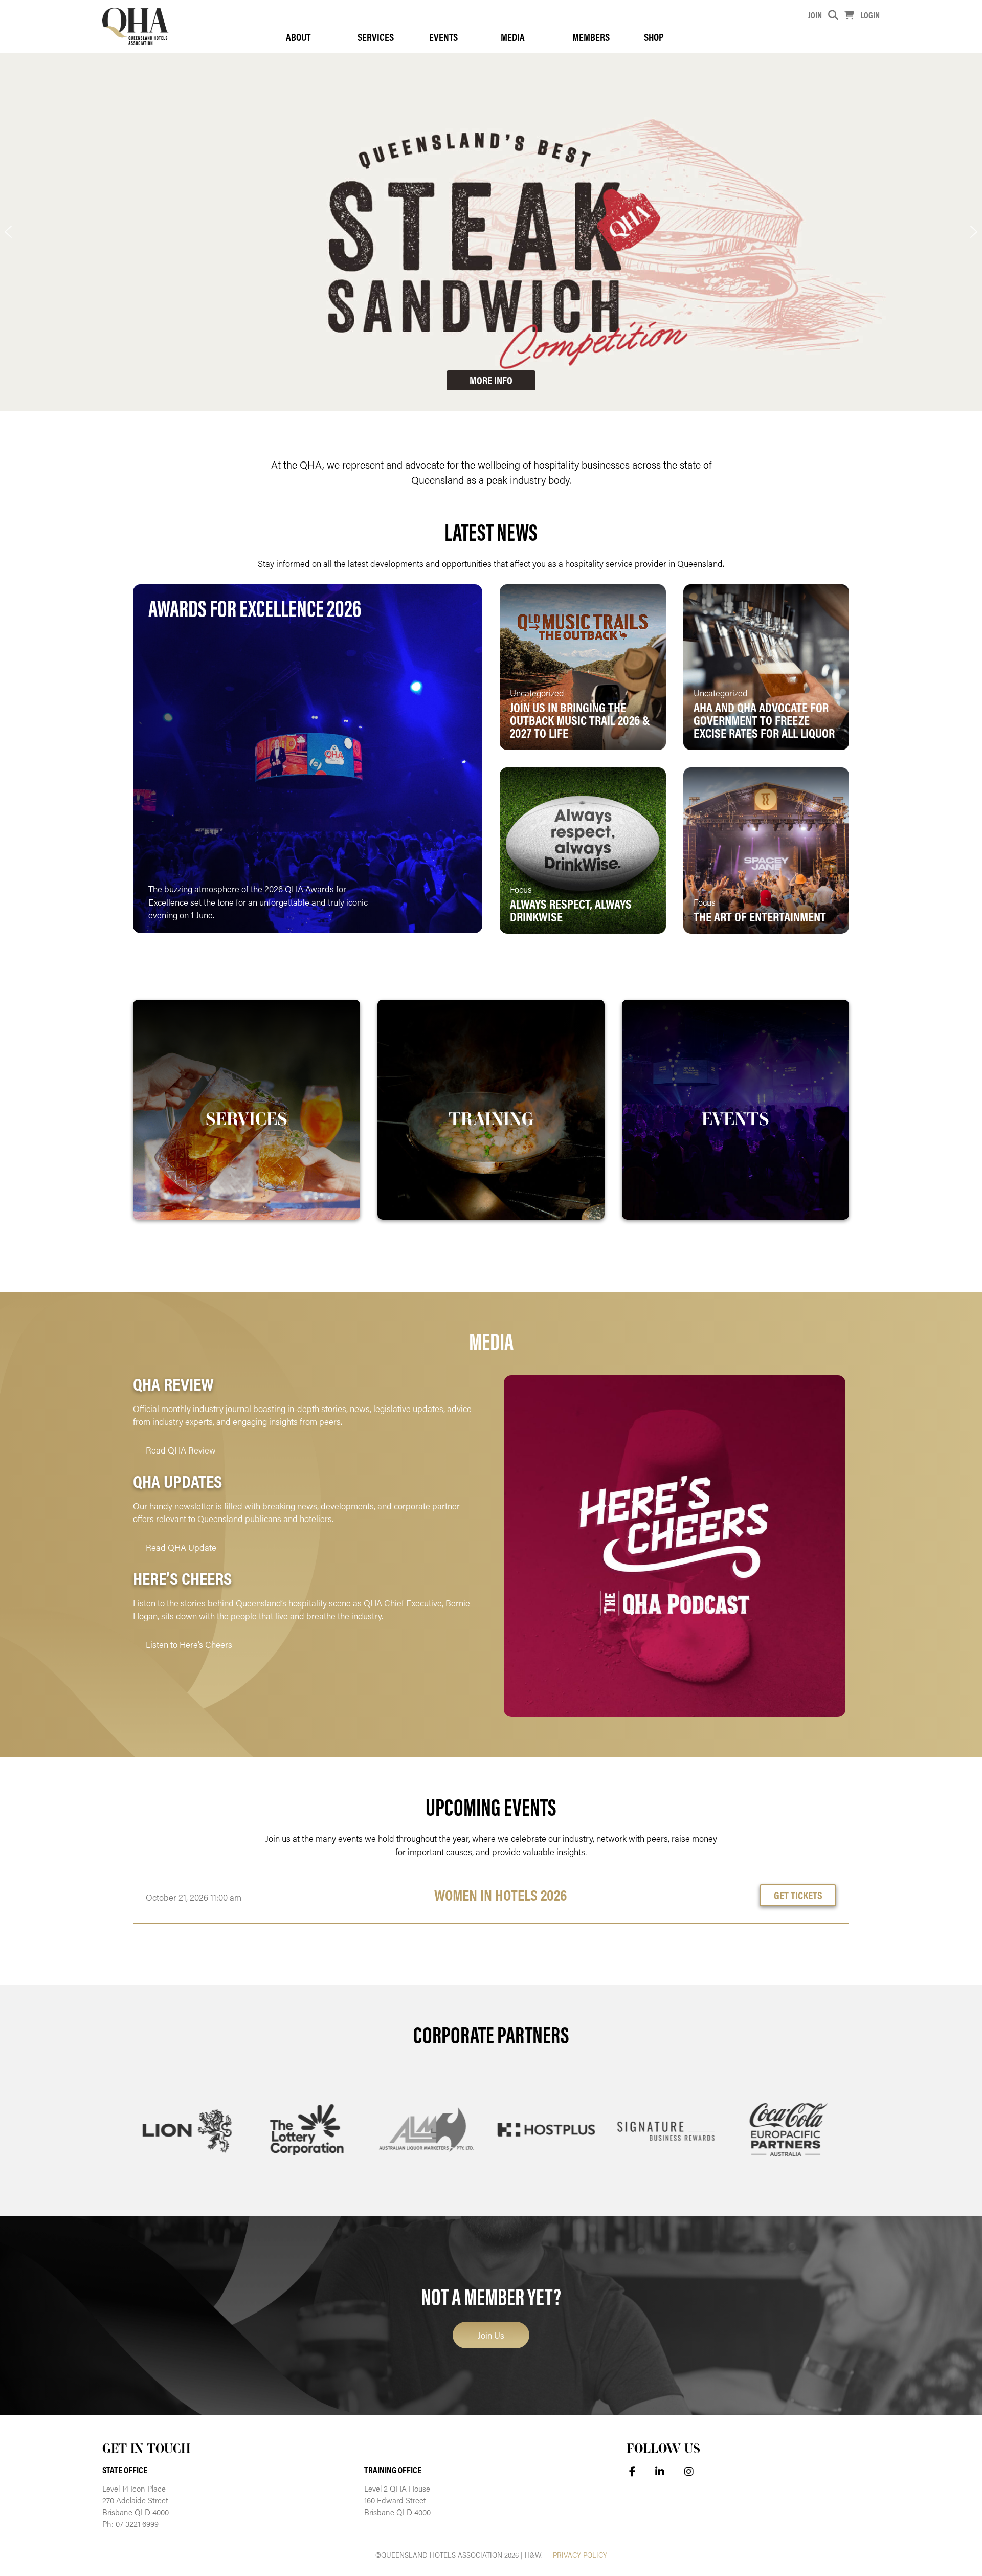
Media (513, 37)
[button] (8, 232)
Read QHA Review (181, 1450)
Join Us (491, 2335)
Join (815, 15)
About (298, 37)
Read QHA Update (181, 1547)
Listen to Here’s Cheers (189, 1644)
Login (870, 15)
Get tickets (798, 1895)
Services (376, 37)
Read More (431, 909)
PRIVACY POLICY (580, 2555)
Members (591, 37)
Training (491, 1118)
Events (443, 37)
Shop (654, 37)
